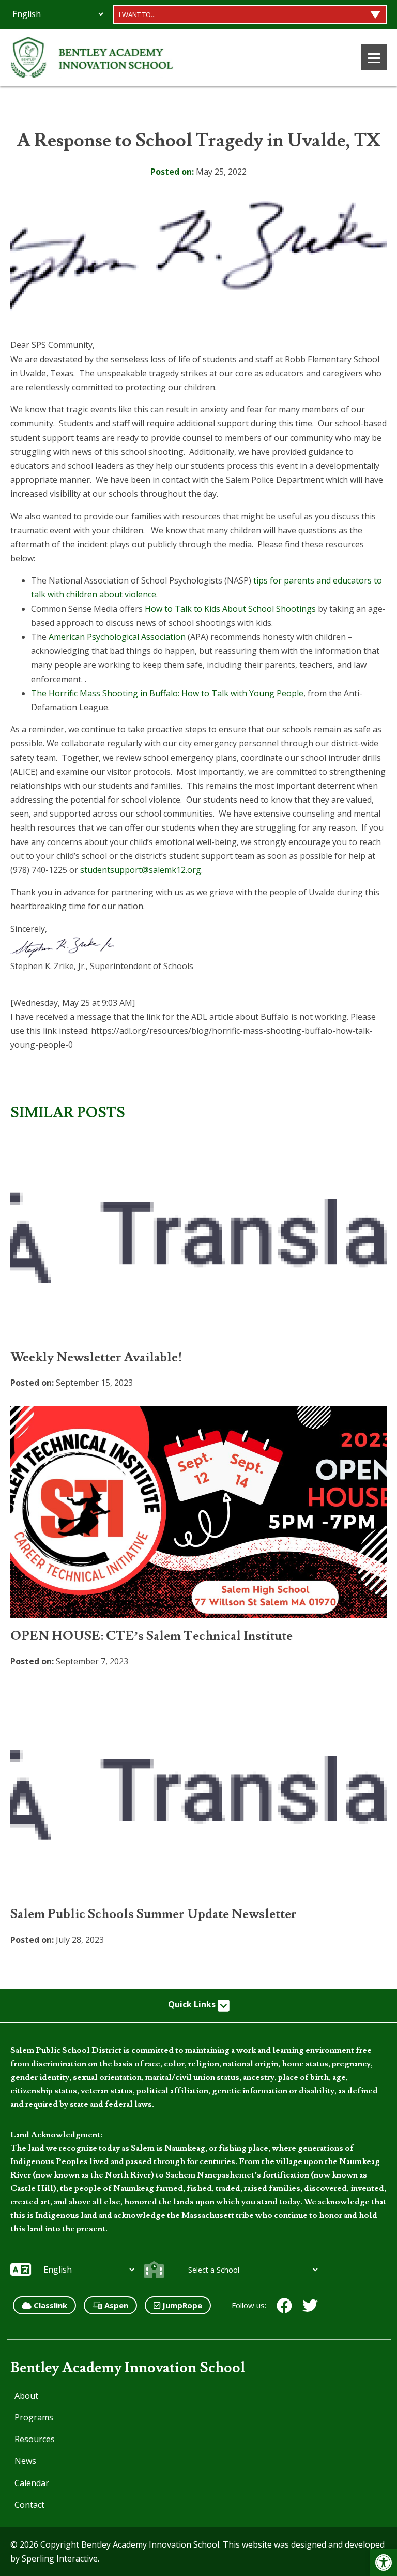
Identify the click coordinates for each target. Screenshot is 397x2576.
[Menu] (374, 57)
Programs (34, 2417)
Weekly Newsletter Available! (96, 1358)
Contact (29, 2505)
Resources (35, 2439)
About (26, 2396)
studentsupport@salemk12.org (141, 870)
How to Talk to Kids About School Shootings (230, 609)
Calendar (32, 2483)
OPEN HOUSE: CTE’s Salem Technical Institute (151, 1636)
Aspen (115, 2305)
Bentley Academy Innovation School (128, 2368)
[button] (384, 2563)
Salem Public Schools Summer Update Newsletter (154, 1914)
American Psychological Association (117, 637)
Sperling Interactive (60, 2558)
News (25, 2461)
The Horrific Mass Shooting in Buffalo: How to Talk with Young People (167, 693)
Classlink (49, 2305)
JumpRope (181, 2305)
